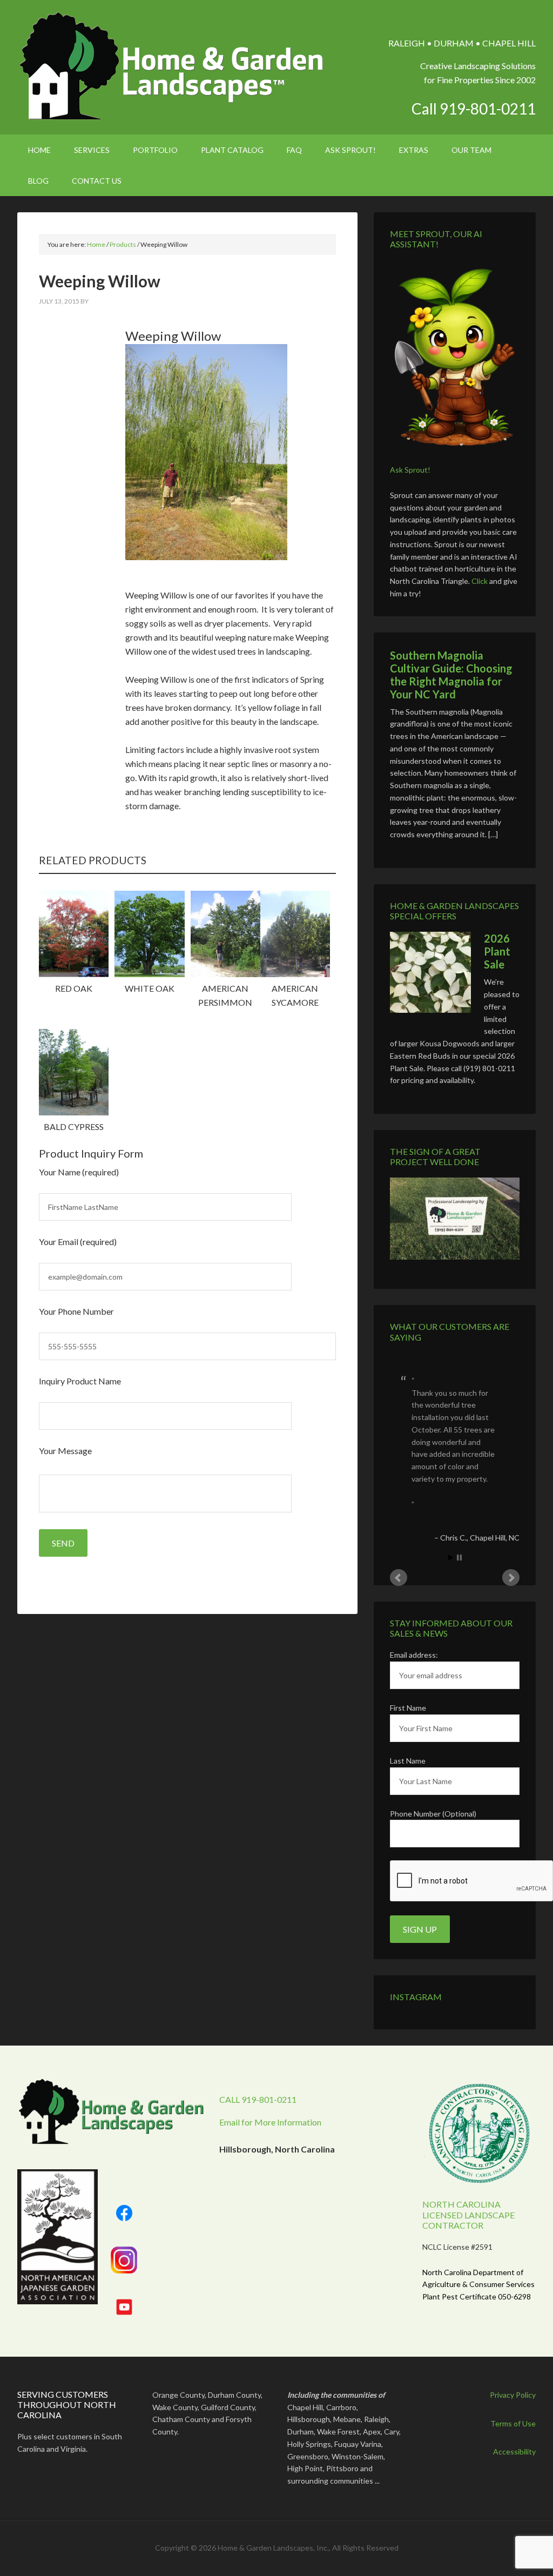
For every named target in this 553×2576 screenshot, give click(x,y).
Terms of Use (513, 2423)
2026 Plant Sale (497, 951)
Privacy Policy (513, 2395)
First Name (408, 1708)
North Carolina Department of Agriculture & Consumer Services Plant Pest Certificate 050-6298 (478, 2285)
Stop (459, 1558)
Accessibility (514, 2451)
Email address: (414, 1655)
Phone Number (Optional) (433, 1814)
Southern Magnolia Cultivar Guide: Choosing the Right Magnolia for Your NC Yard (451, 675)
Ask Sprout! (410, 470)
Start (451, 1558)
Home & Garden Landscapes (173, 66)
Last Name (408, 1761)
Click (480, 581)
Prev (399, 1578)
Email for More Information (270, 2122)
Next (511, 1578)
